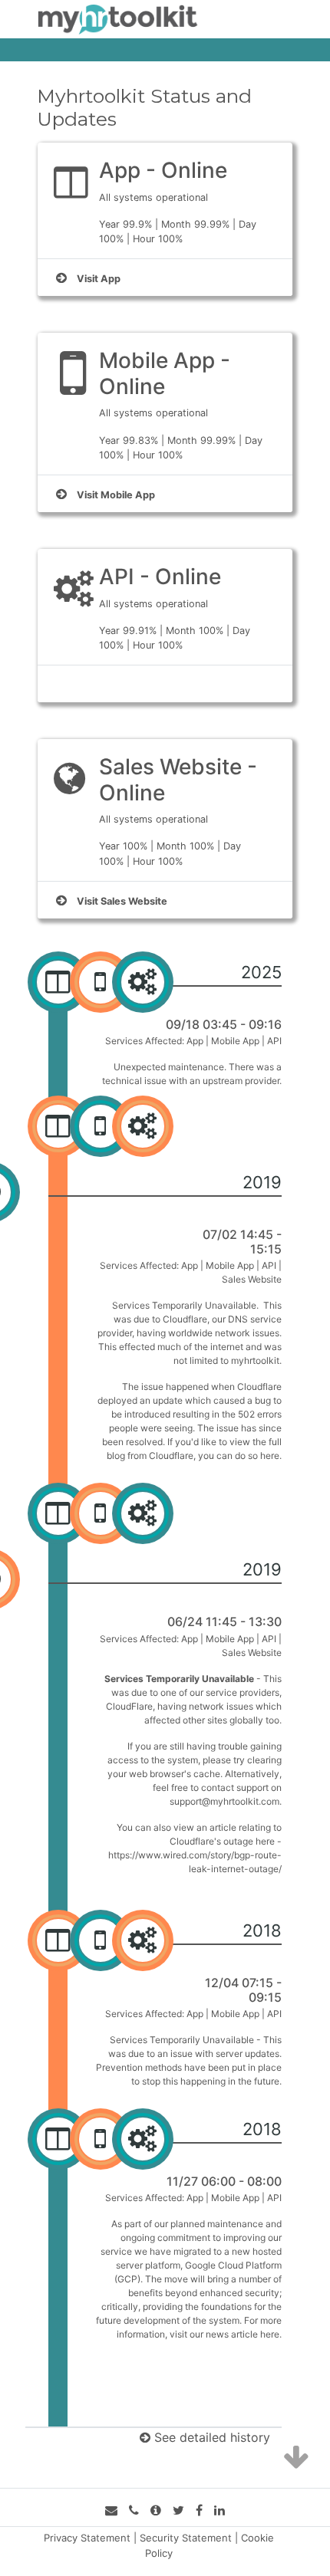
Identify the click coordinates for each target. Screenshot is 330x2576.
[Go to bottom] (296, 2458)
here (270, 2334)
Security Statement (186, 2538)
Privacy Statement (87, 2538)
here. (271, 1456)
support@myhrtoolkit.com (224, 1801)
